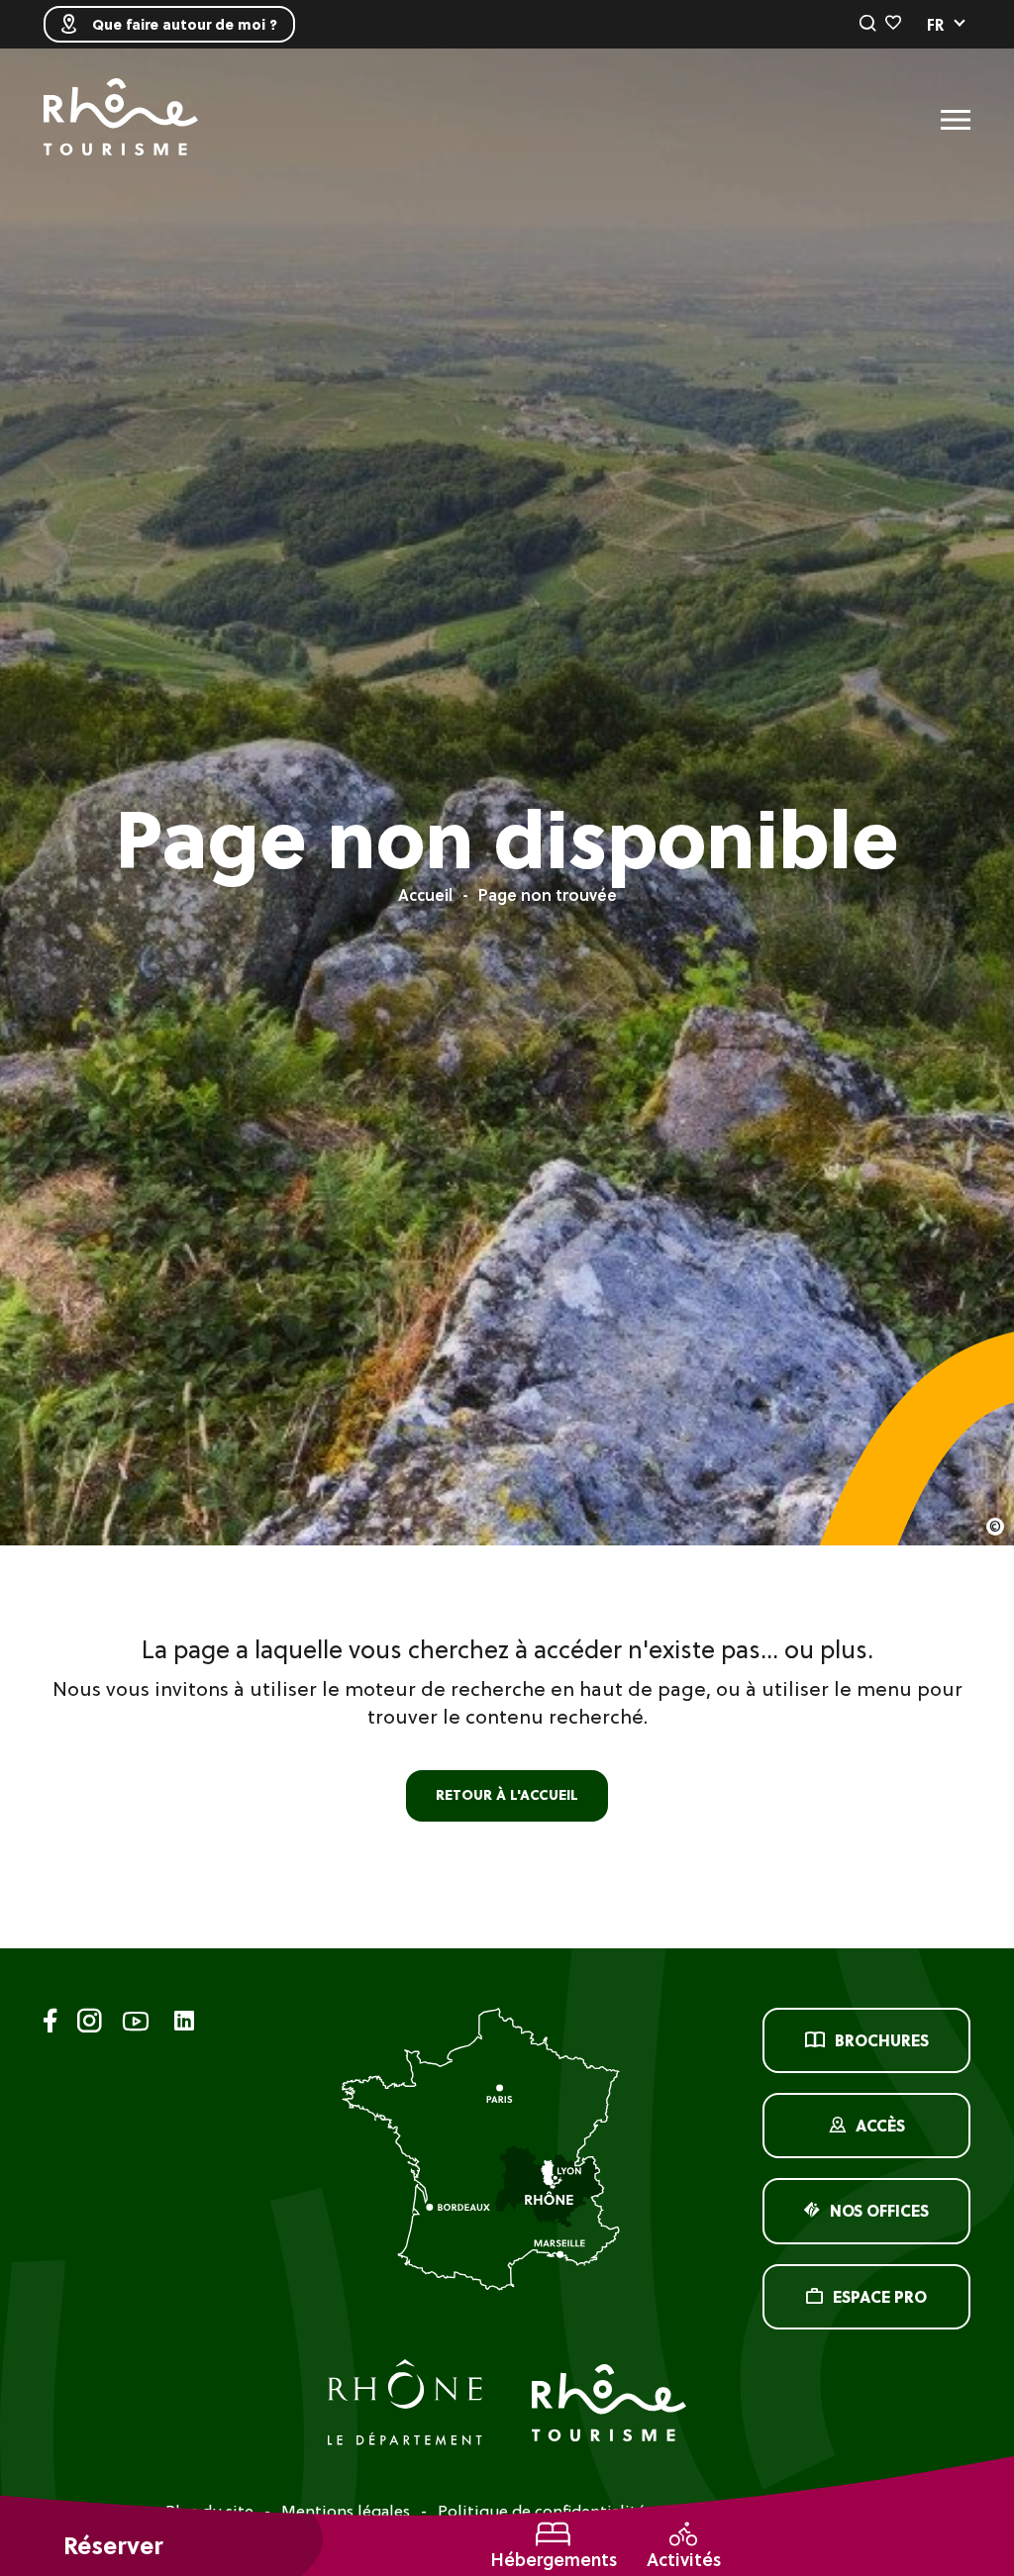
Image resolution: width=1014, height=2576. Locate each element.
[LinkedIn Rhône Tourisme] (184, 2022)
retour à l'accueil (507, 1795)
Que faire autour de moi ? (185, 25)
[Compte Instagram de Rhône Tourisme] (90, 2024)
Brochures (882, 2040)
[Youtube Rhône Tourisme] (136, 2024)
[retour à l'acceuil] (121, 119)
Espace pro (880, 2297)
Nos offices (879, 2211)
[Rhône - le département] (405, 2405)
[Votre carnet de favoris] (893, 24)
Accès (880, 2126)
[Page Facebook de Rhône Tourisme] (51, 2024)
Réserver (113, 2546)
